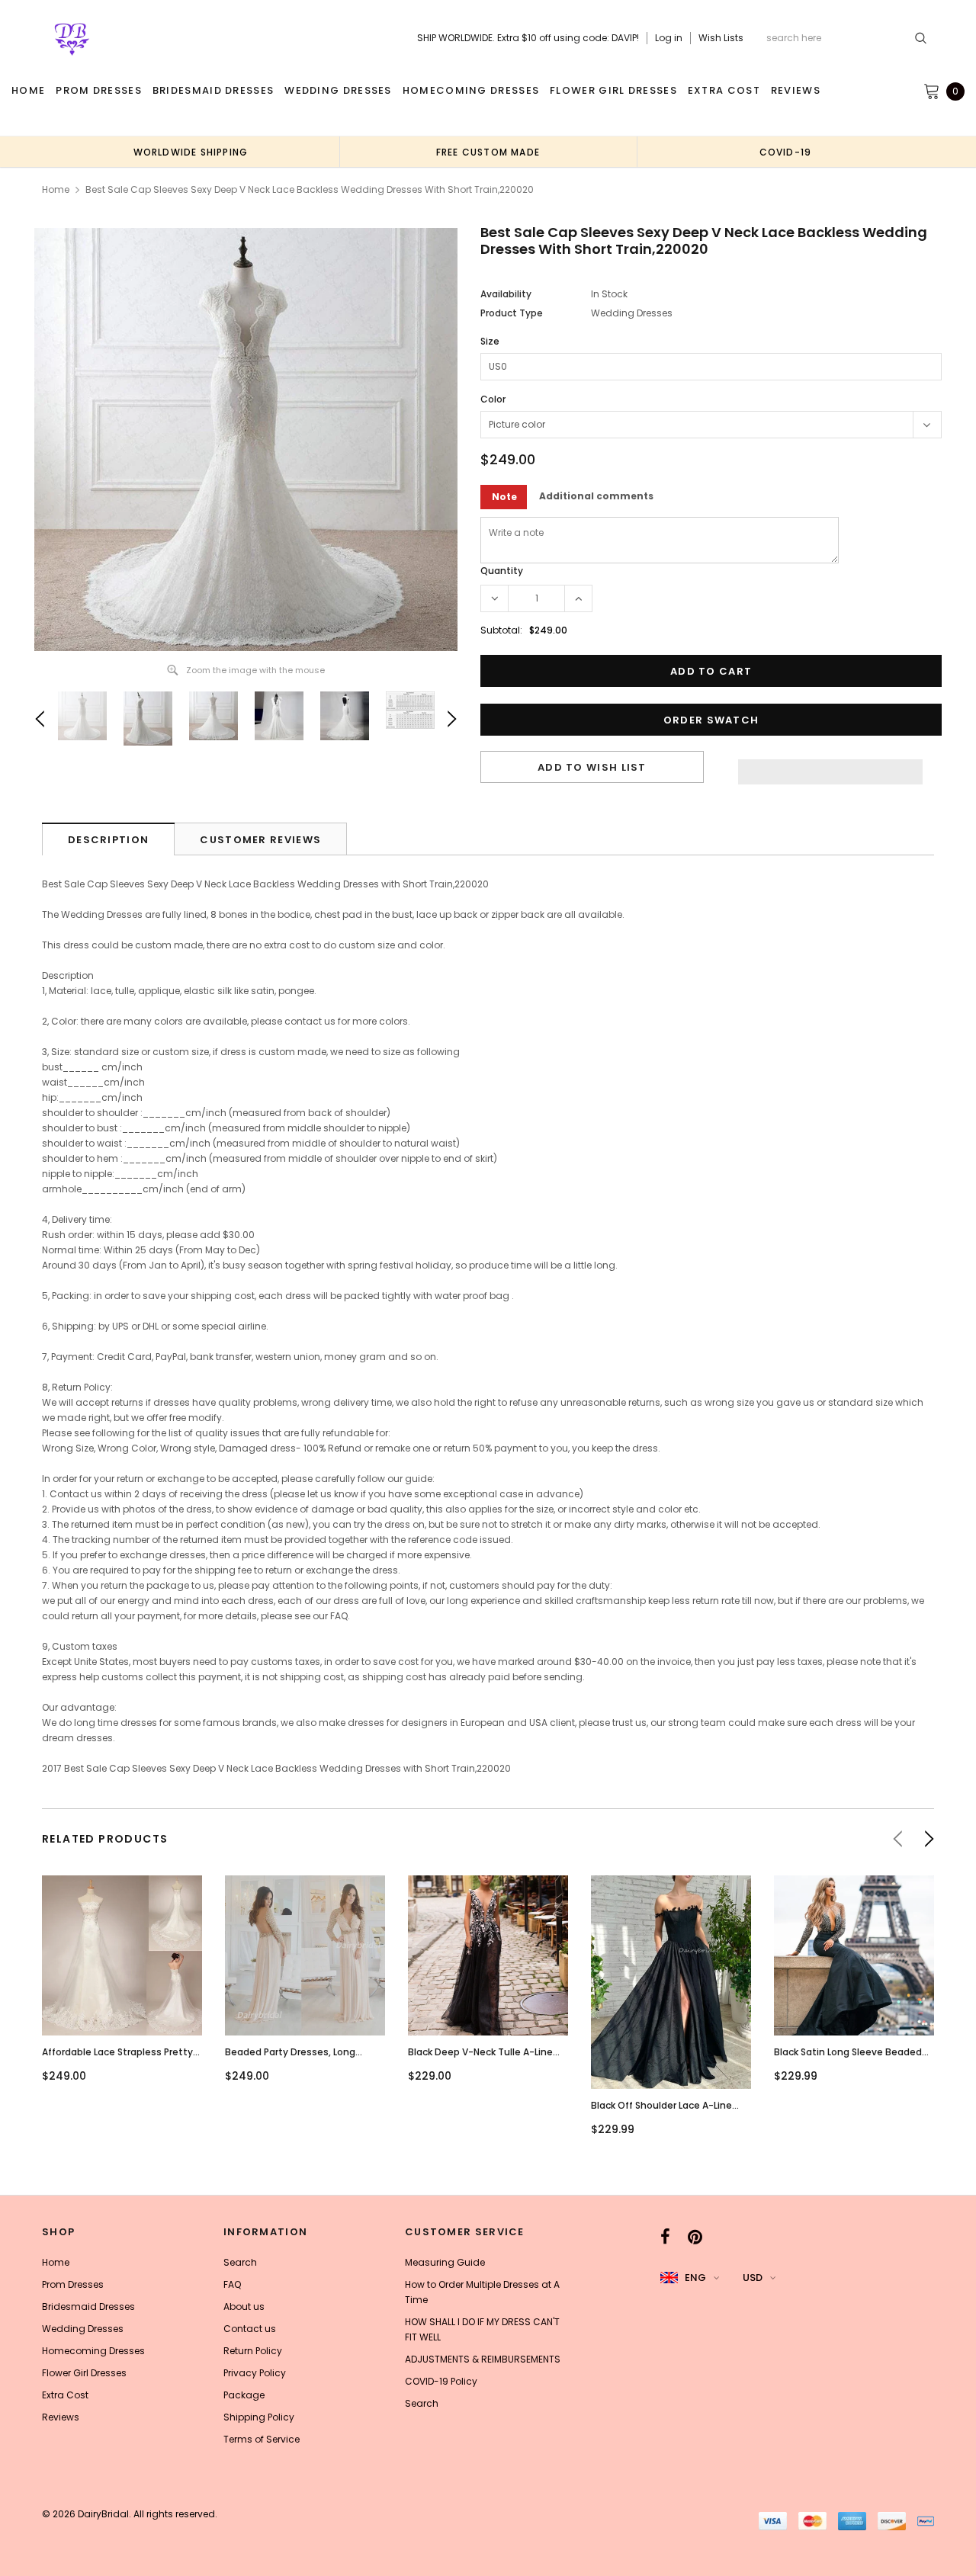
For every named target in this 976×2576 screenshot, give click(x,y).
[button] (830, 768)
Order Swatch (711, 720)
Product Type (512, 313)
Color (493, 399)
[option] (191, 152)
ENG (695, 2278)
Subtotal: (501, 630)
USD (753, 2278)
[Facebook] (665, 2237)
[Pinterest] (695, 2237)
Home (56, 189)
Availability (506, 294)
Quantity (502, 571)
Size (490, 341)
